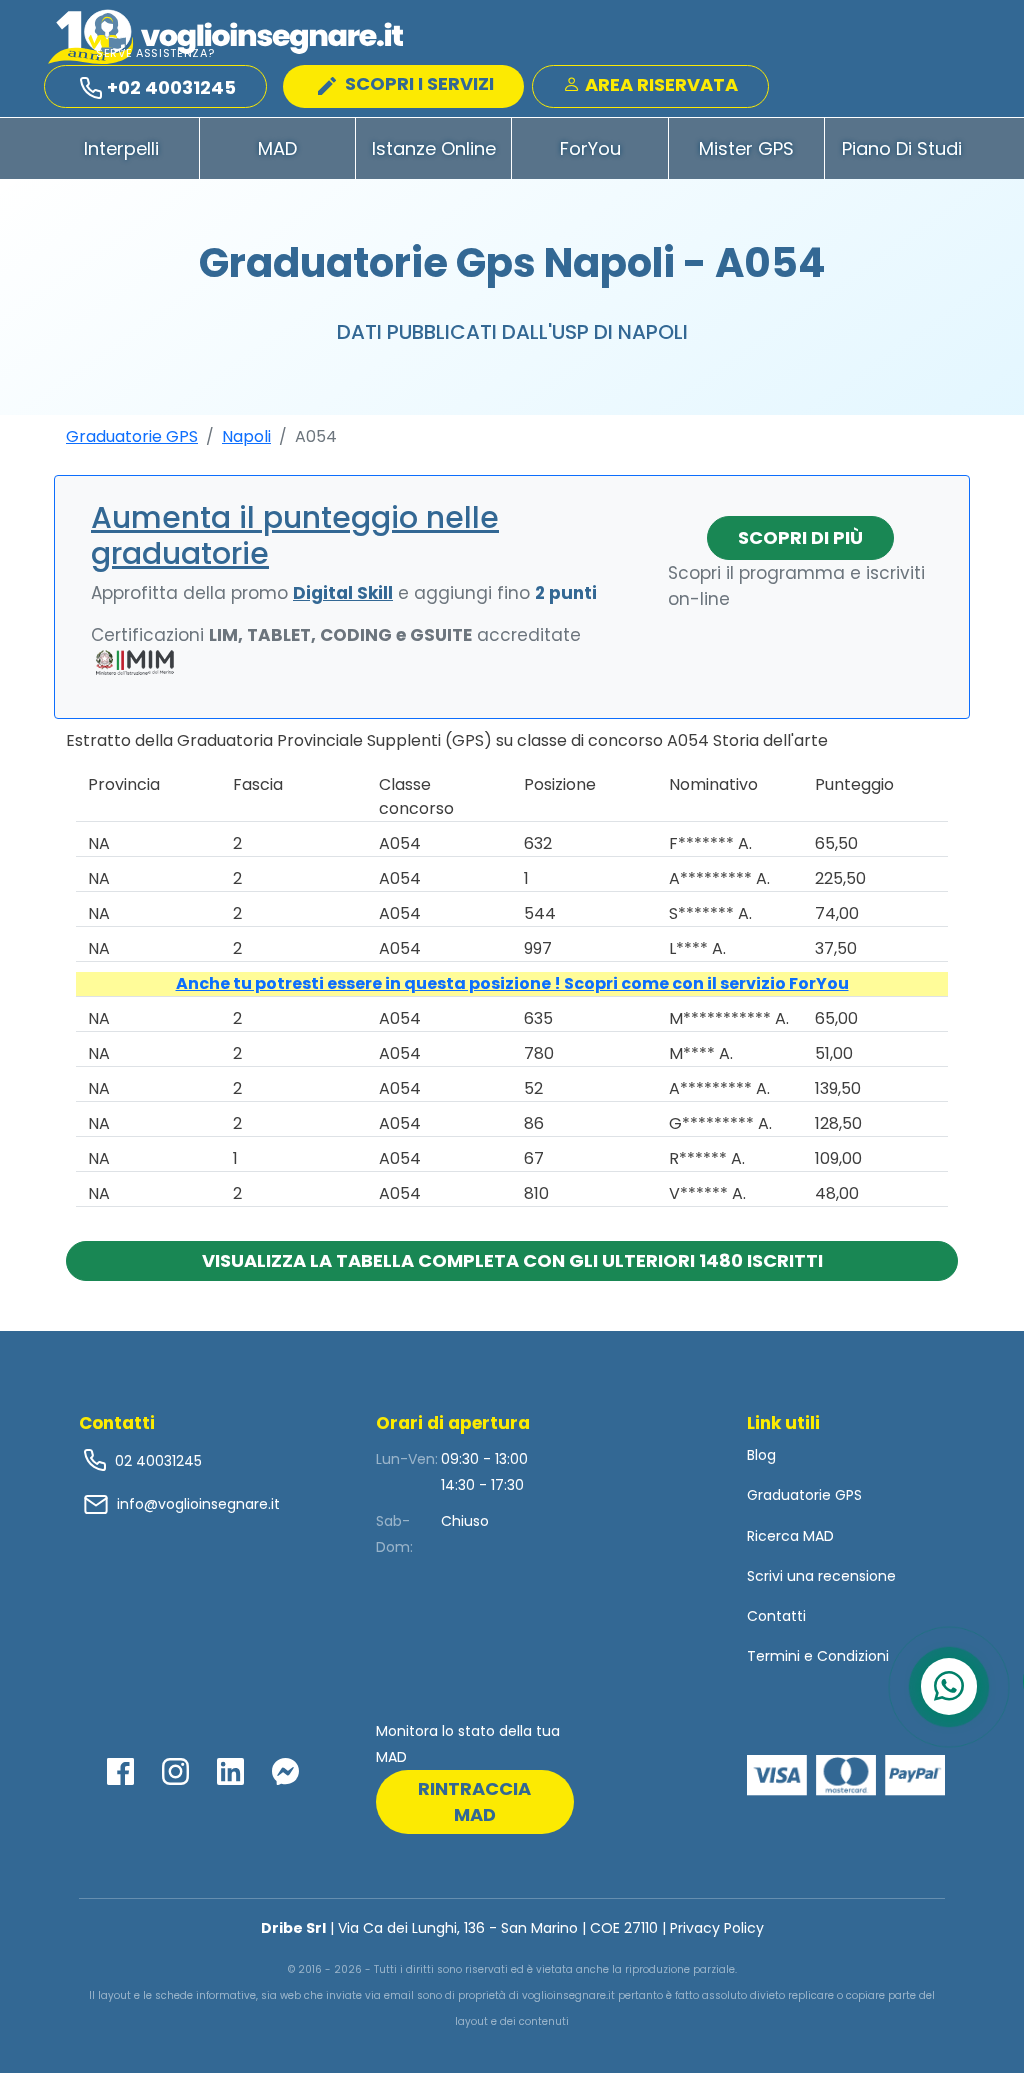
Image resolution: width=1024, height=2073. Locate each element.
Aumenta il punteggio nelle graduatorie (295, 535)
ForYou (590, 148)
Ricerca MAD (790, 1536)
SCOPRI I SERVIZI (417, 83)
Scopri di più (800, 537)
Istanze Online (434, 148)
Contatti (776, 1616)
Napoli (246, 436)
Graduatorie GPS (132, 436)
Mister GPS (746, 148)
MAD (277, 148)
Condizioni (853, 1656)
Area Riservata (659, 84)
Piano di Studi (902, 148)
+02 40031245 (171, 87)
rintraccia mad (474, 1801)
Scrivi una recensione (821, 1576)
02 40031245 (156, 1461)
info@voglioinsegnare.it (198, 1504)
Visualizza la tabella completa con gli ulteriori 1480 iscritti (512, 1260)
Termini (773, 1656)
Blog (761, 1455)
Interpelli (121, 148)
